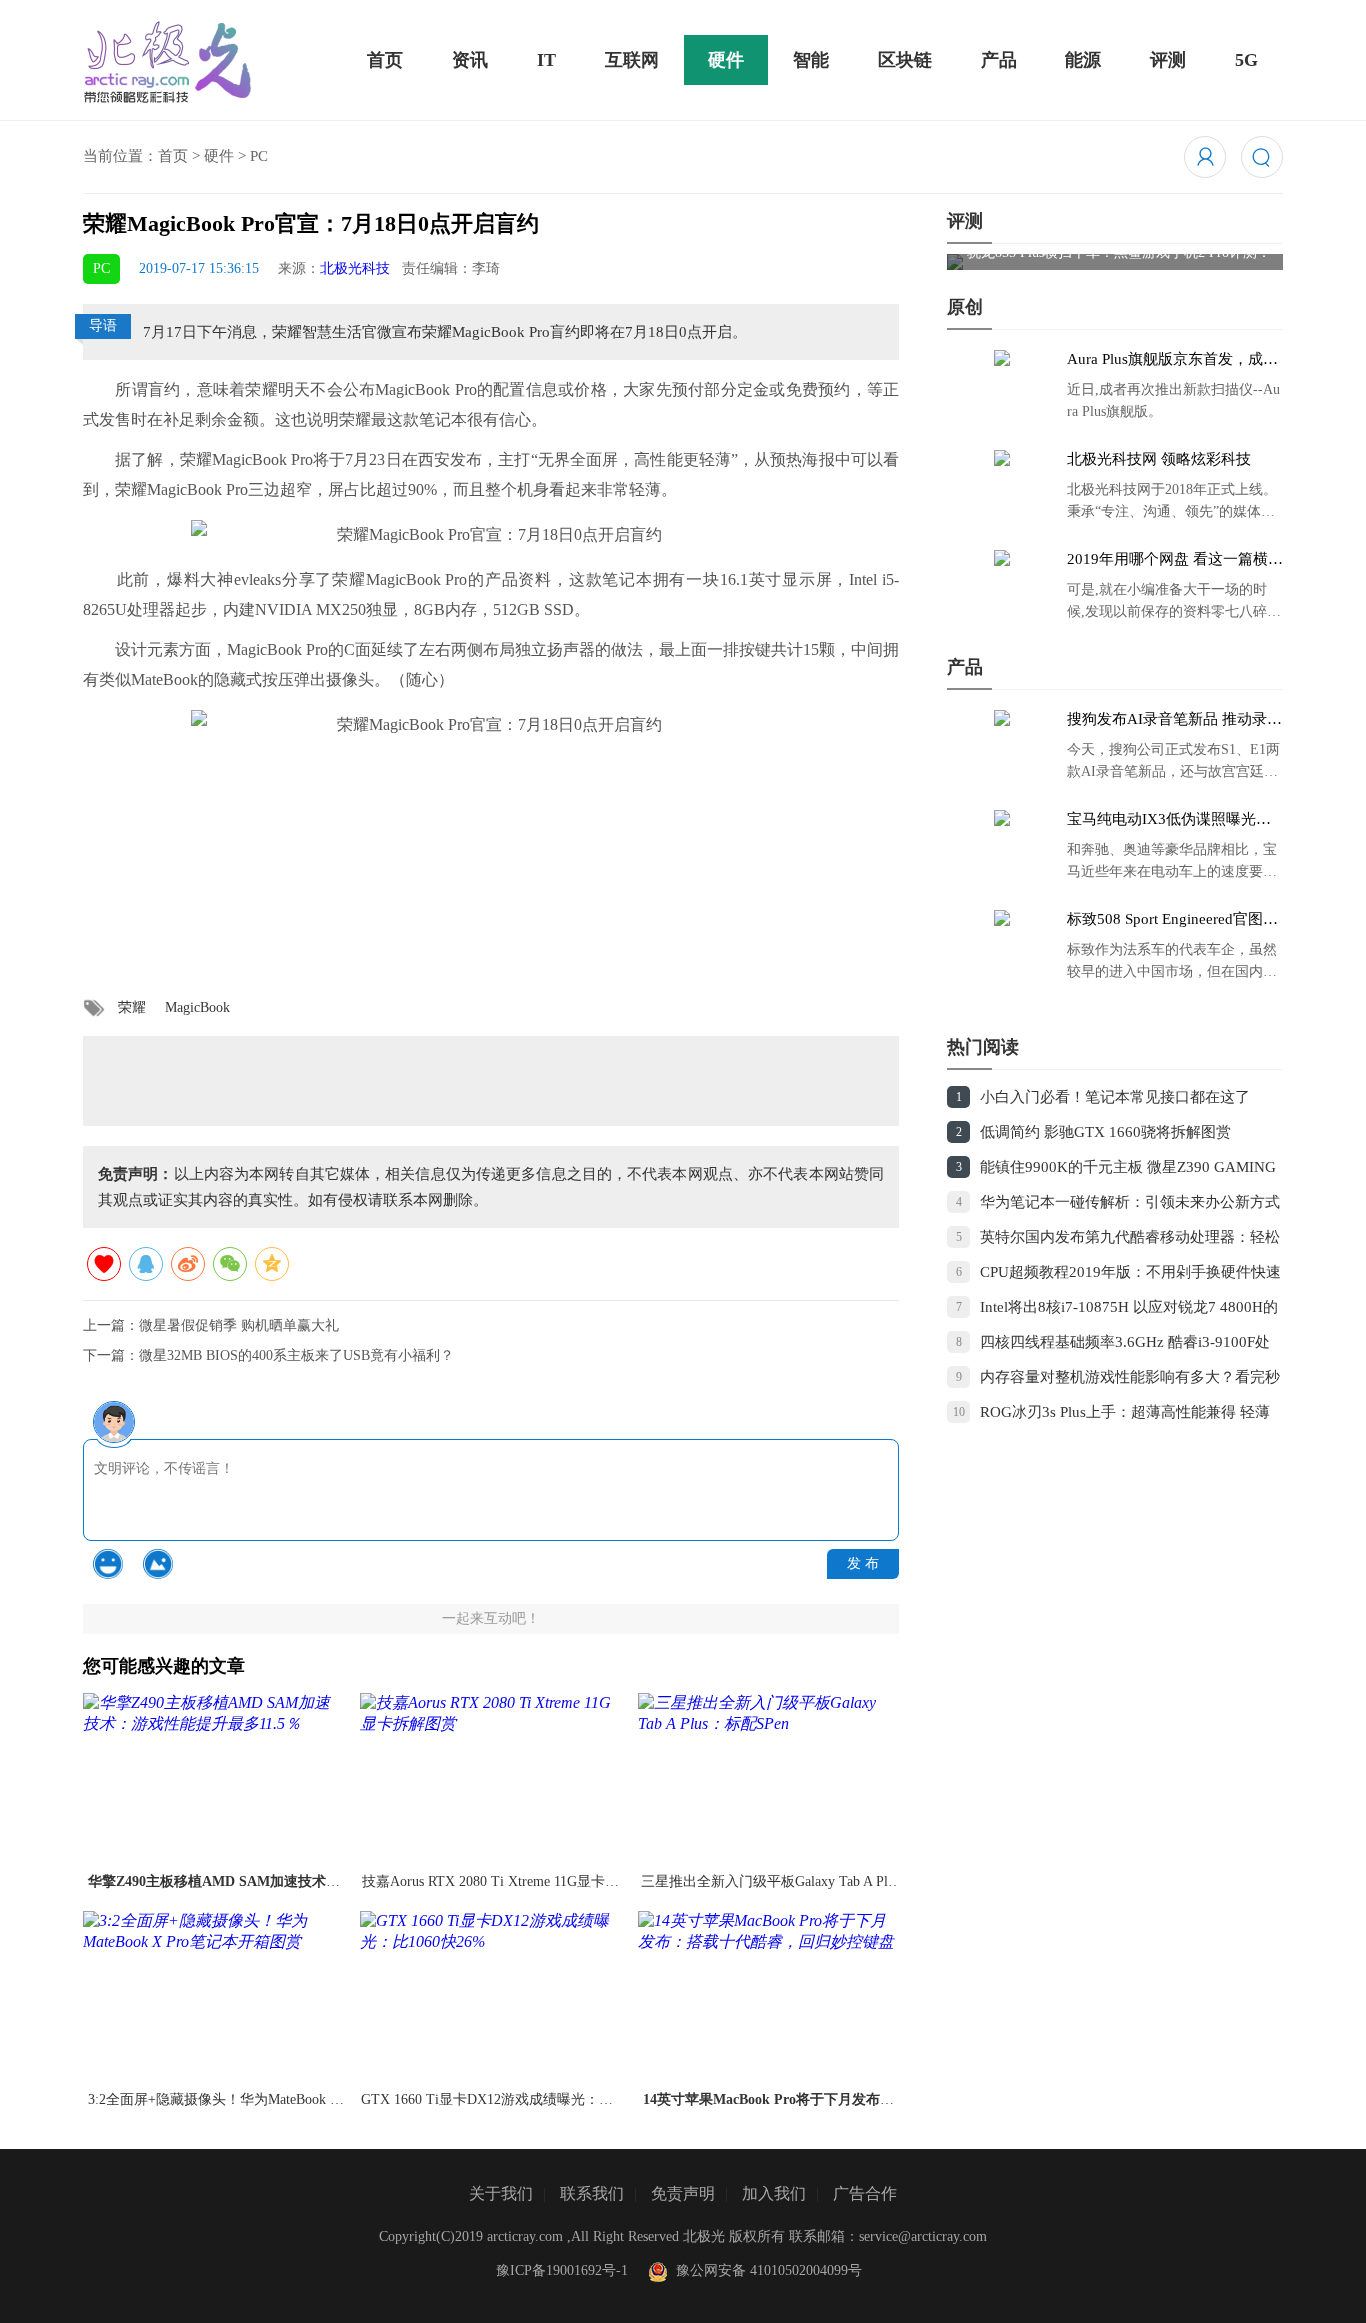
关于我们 (501, 2193)
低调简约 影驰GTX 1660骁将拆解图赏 (1105, 1132)
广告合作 (865, 2193)
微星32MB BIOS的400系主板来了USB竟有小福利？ (296, 1355)
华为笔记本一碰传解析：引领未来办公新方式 (1130, 1202)
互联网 (632, 60)
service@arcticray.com (923, 2236)
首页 (385, 60)
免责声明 (683, 2193)
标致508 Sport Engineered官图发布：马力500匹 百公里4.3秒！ (1172, 920)
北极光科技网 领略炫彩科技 (1159, 459)
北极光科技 (355, 268)
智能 (811, 60)
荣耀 (132, 1007)
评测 (1168, 60)
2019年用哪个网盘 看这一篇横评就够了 (1175, 560)
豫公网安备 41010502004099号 (765, 2270)
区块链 (905, 60)
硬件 (726, 60)
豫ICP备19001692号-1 (562, 2270)
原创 (965, 307)
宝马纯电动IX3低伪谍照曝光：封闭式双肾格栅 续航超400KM (1169, 820)
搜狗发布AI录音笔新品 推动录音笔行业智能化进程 (1174, 720)
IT (546, 60)
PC (259, 156)
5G (1246, 60)
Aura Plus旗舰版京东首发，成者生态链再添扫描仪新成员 (1172, 360)
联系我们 (592, 2193)
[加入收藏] (104, 1264)
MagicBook (197, 1007)
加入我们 (774, 2193)
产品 (999, 60)
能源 (1083, 60)
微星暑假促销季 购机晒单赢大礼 (239, 1325)
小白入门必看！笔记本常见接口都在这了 (1115, 1097)
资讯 (470, 60)
